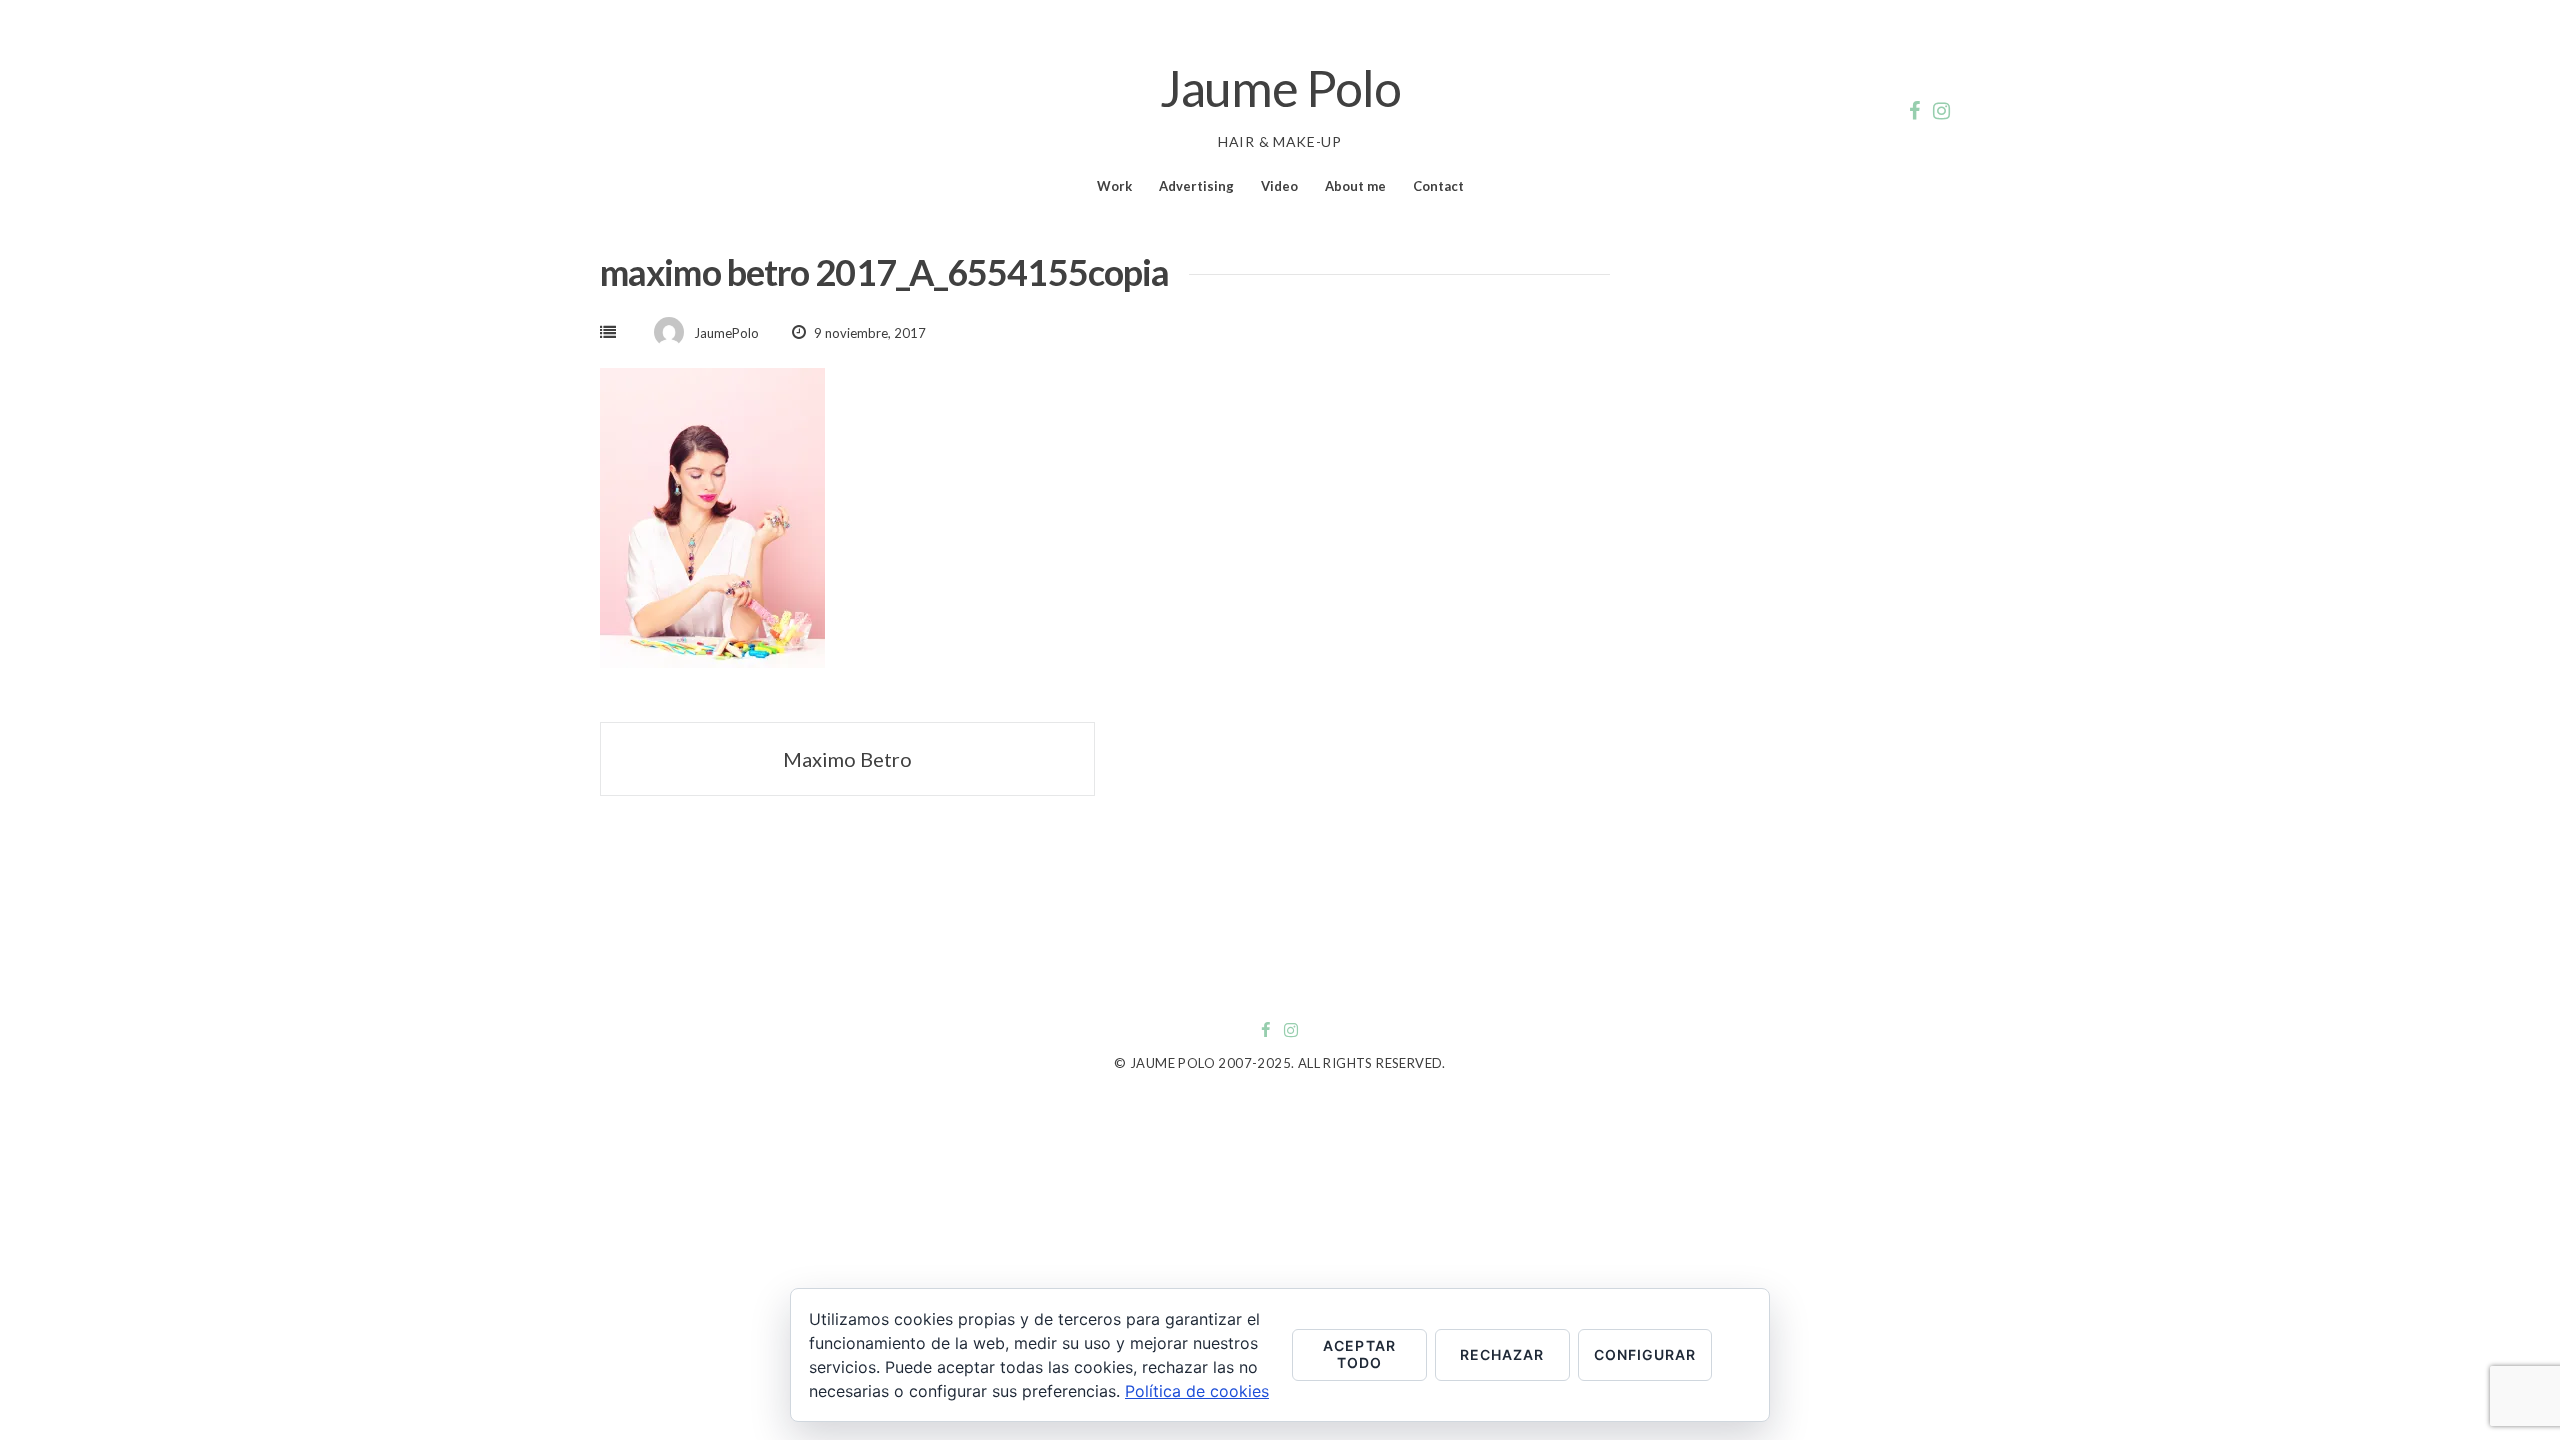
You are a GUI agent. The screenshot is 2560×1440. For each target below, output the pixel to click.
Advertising (1196, 186)
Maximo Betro (847, 759)
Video (1279, 186)
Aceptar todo (1359, 1354)
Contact (1438, 186)
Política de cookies (1197, 1391)
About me (1355, 186)
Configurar (1645, 1354)
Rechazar (1502, 1354)
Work (1114, 186)
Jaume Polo (1280, 88)
